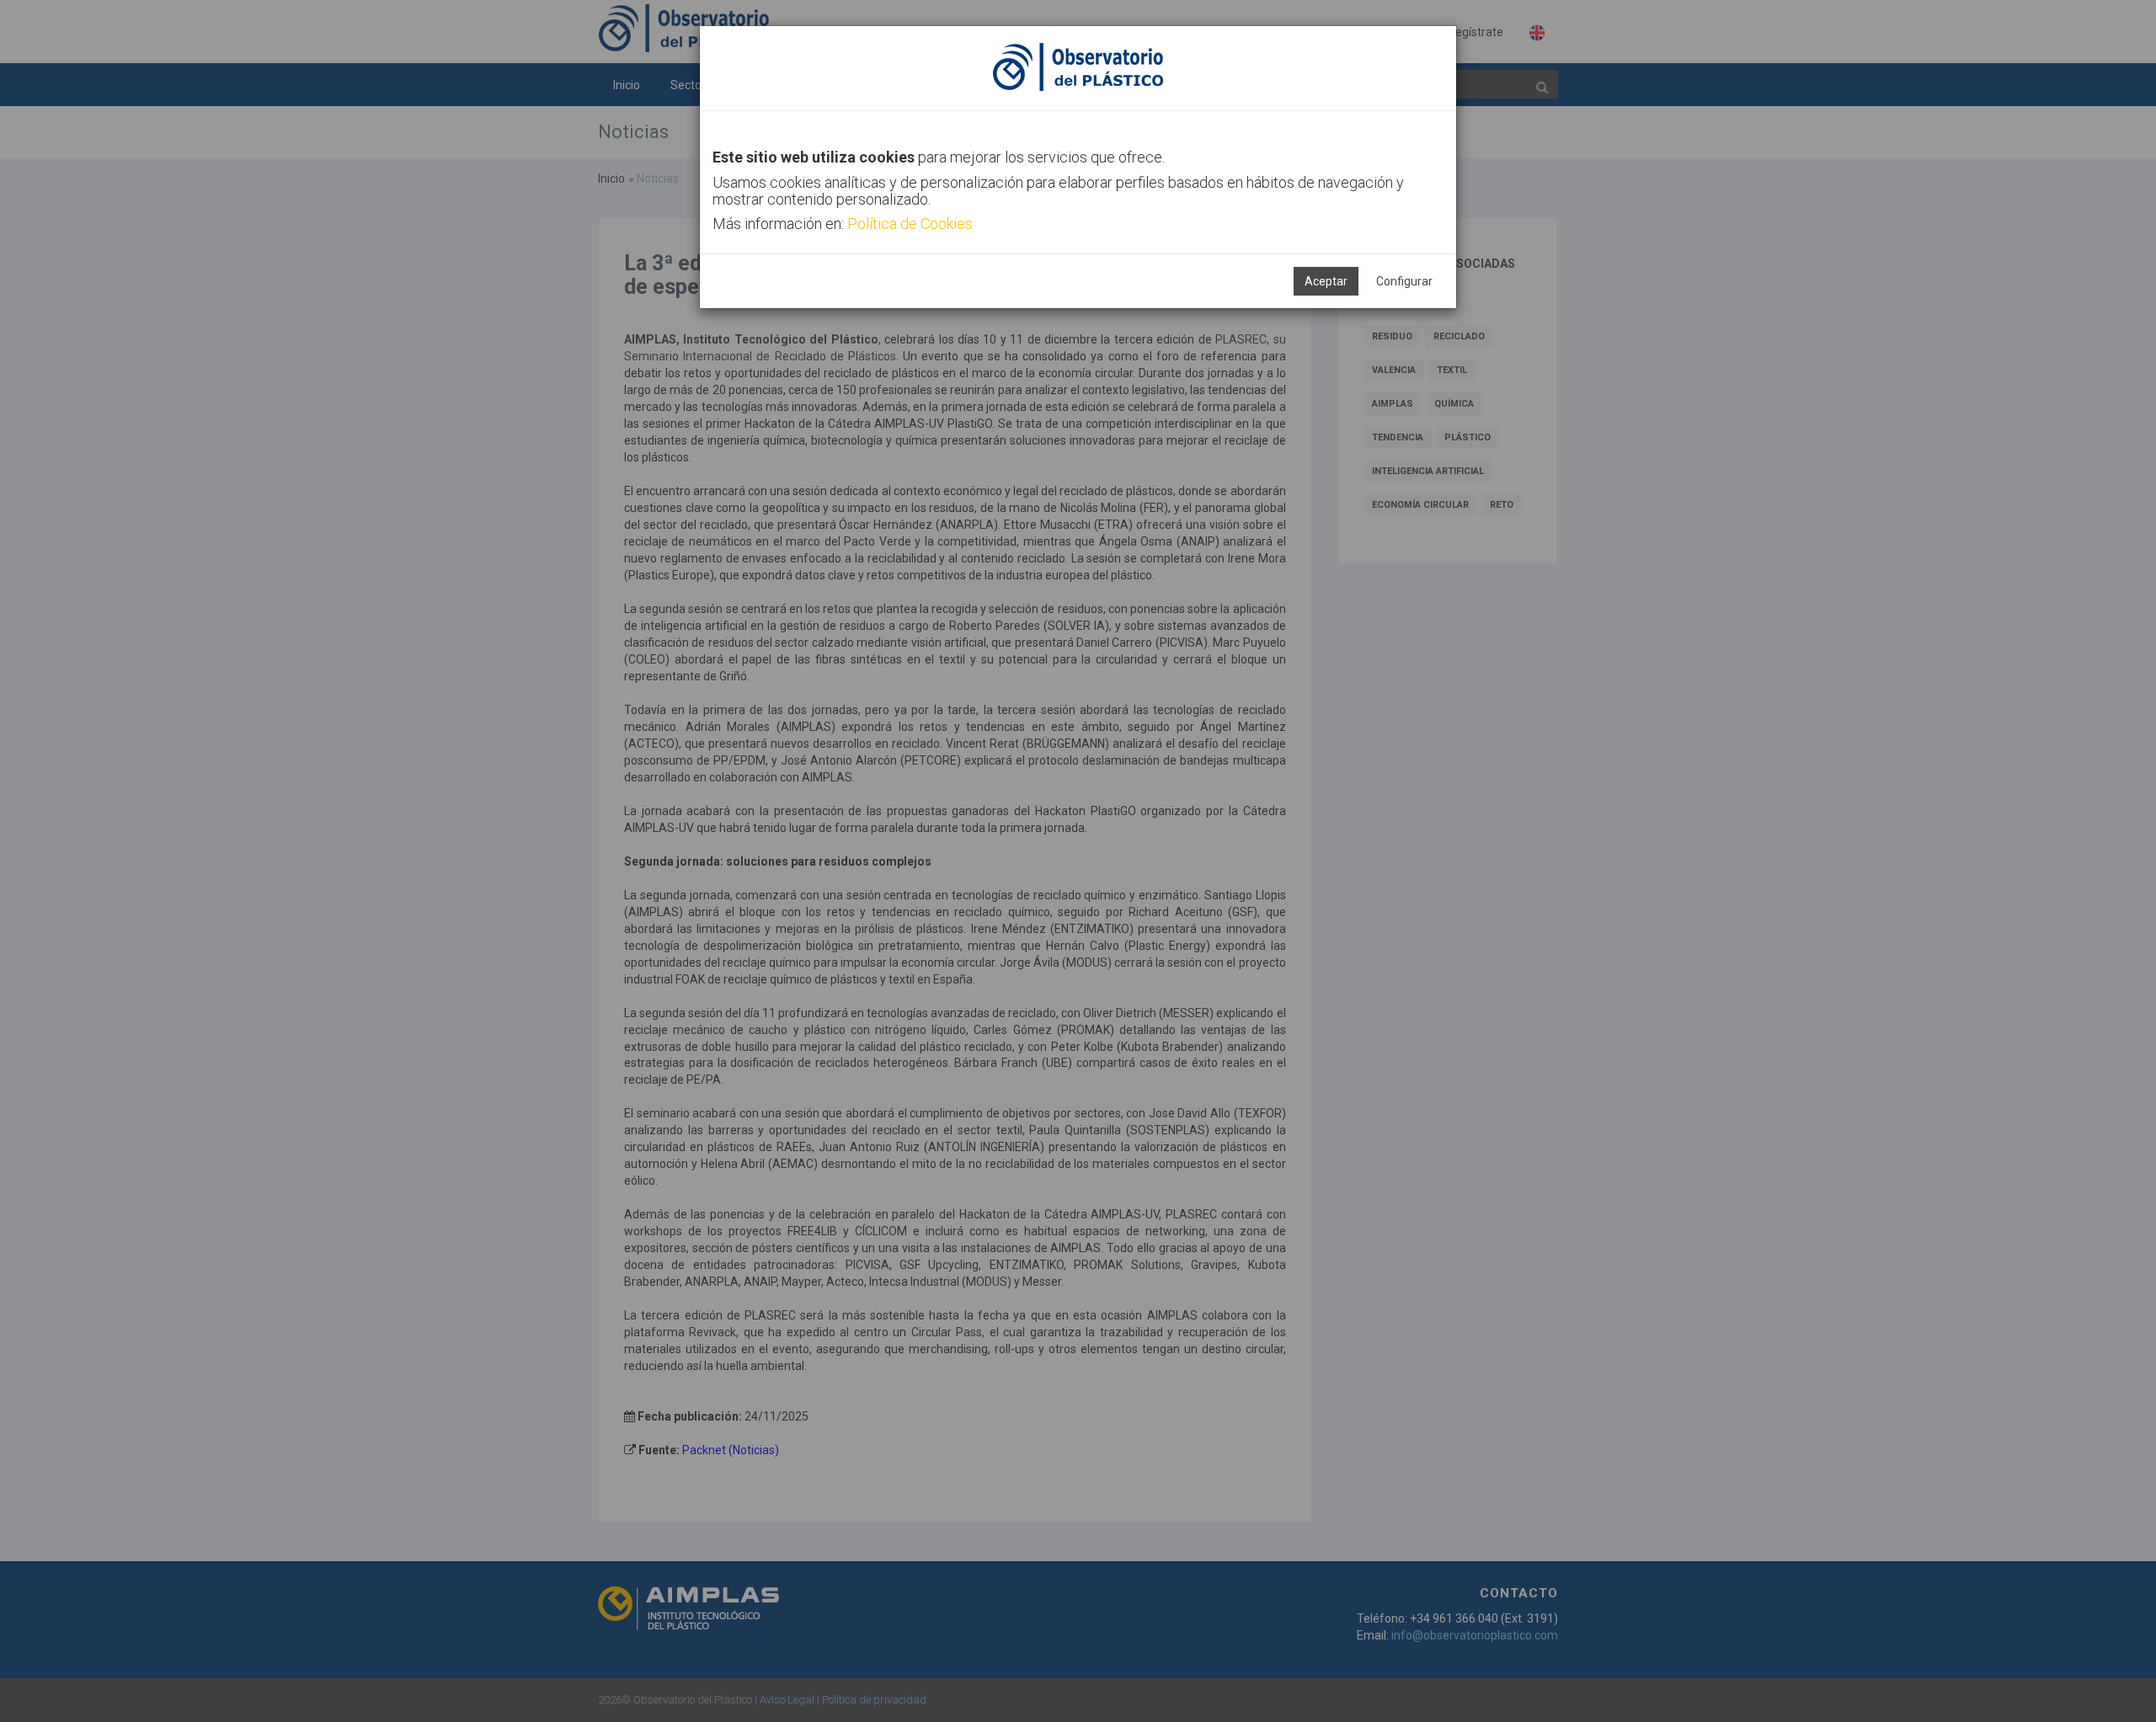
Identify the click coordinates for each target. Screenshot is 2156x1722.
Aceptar (1326, 281)
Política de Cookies (910, 224)
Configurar (1404, 281)
